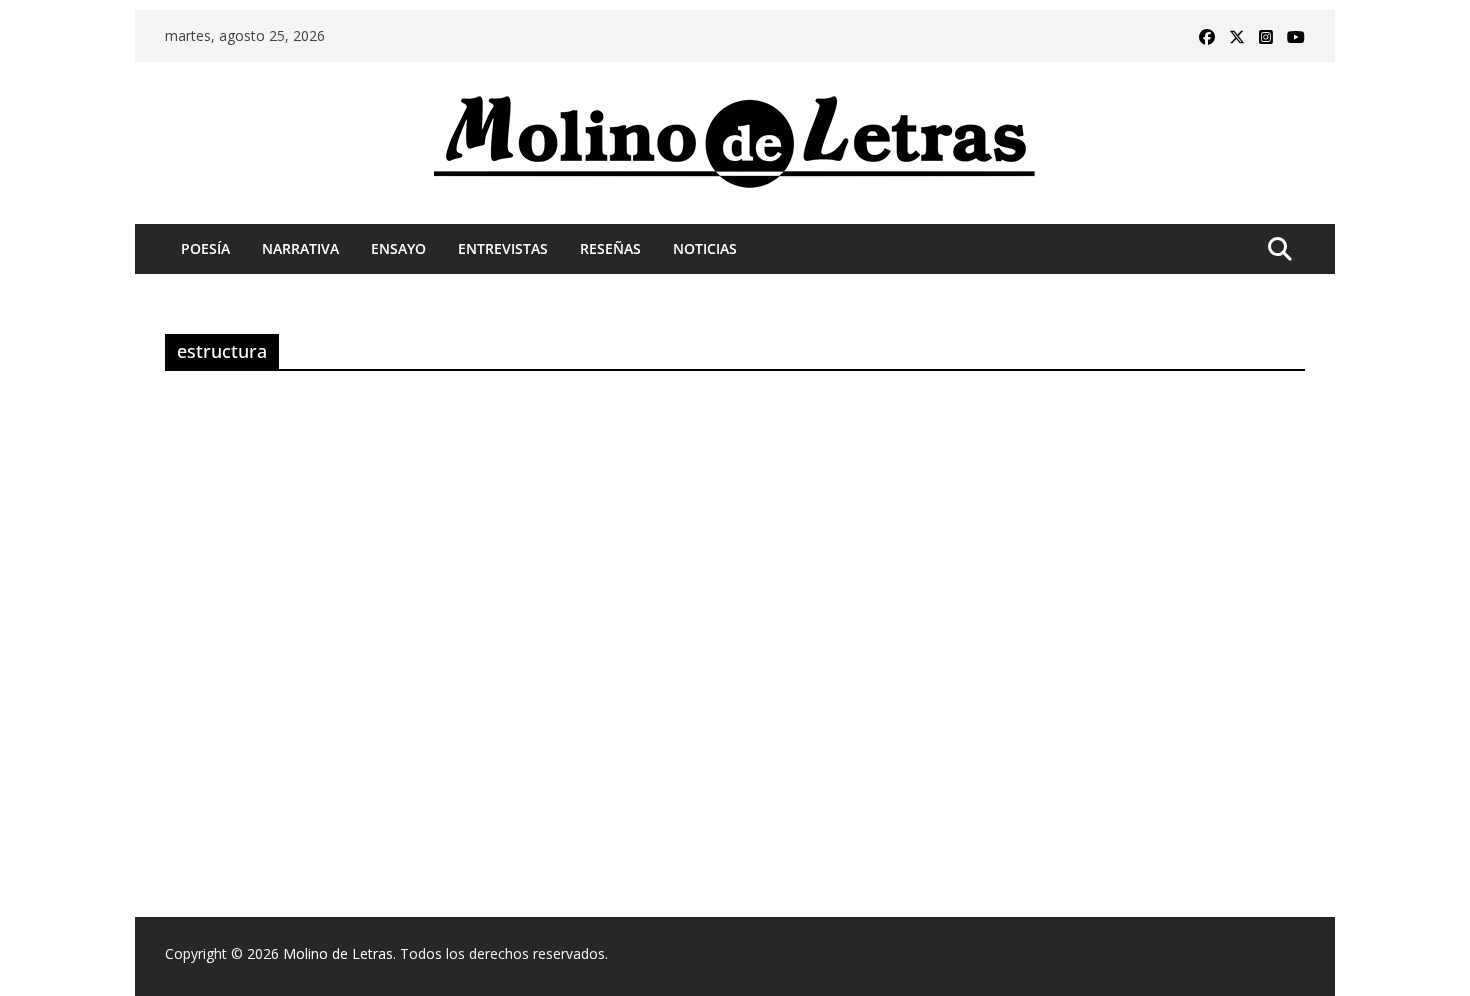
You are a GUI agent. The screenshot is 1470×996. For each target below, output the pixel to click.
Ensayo (398, 248)
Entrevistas (503, 248)
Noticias (705, 248)
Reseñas (610, 248)
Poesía (205, 248)
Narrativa (300, 248)
